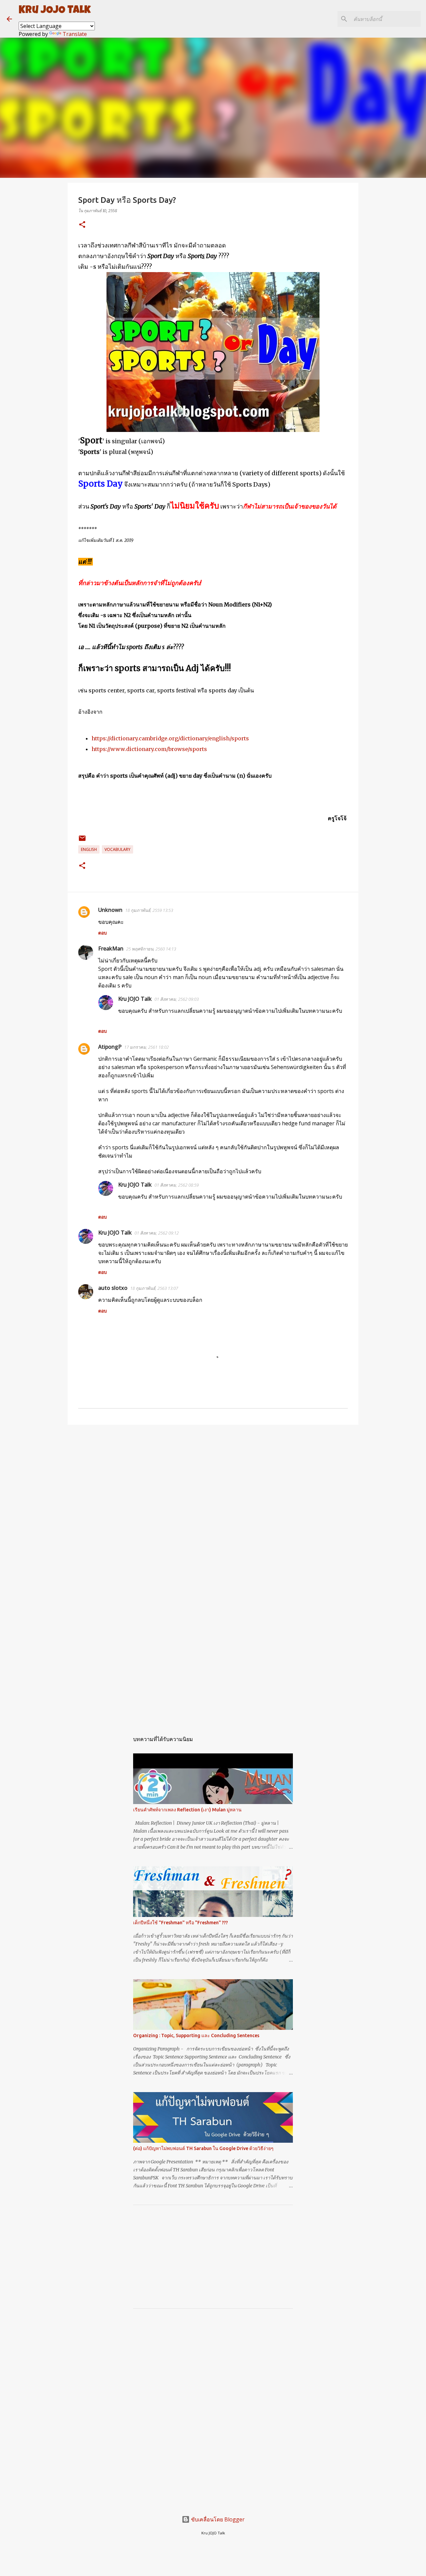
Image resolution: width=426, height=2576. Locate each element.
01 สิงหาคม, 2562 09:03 (177, 999)
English (89, 849)
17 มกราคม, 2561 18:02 (146, 1047)
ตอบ (103, 933)
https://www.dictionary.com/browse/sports (149, 749)
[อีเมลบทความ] (82, 841)
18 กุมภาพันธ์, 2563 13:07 (154, 1288)
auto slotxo (113, 1288)
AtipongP (110, 1047)
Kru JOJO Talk (55, 11)
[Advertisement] (213, 1481)
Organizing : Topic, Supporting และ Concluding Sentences (196, 2035)
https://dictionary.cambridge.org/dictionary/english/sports (170, 738)
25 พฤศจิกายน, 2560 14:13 (151, 949)
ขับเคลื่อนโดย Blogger (217, 2519)
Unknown (110, 910)
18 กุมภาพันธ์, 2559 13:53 (149, 910)
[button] (82, 225)
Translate (75, 34)
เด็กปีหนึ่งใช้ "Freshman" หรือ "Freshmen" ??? (181, 1923)
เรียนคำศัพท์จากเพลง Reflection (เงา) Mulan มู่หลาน (187, 1810)
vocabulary (117, 849)
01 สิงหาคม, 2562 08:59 (177, 1185)
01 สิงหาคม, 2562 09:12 (157, 1233)
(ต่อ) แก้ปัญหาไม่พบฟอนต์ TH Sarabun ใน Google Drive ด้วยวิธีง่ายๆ (203, 2148)
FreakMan (111, 948)
